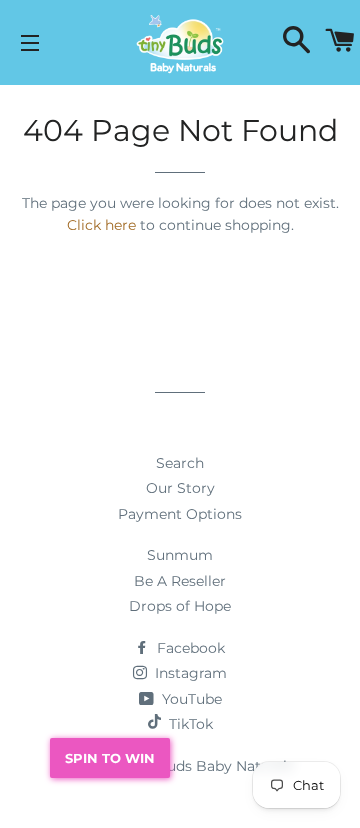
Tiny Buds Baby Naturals (208, 766)
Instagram (189, 673)
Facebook (189, 648)
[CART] (340, 42)
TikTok (191, 724)
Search (180, 463)
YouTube (190, 699)
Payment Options (180, 514)
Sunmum (180, 555)
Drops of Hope (180, 606)
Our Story (180, 488)
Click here (101, 225)
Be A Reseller (180, 581)
